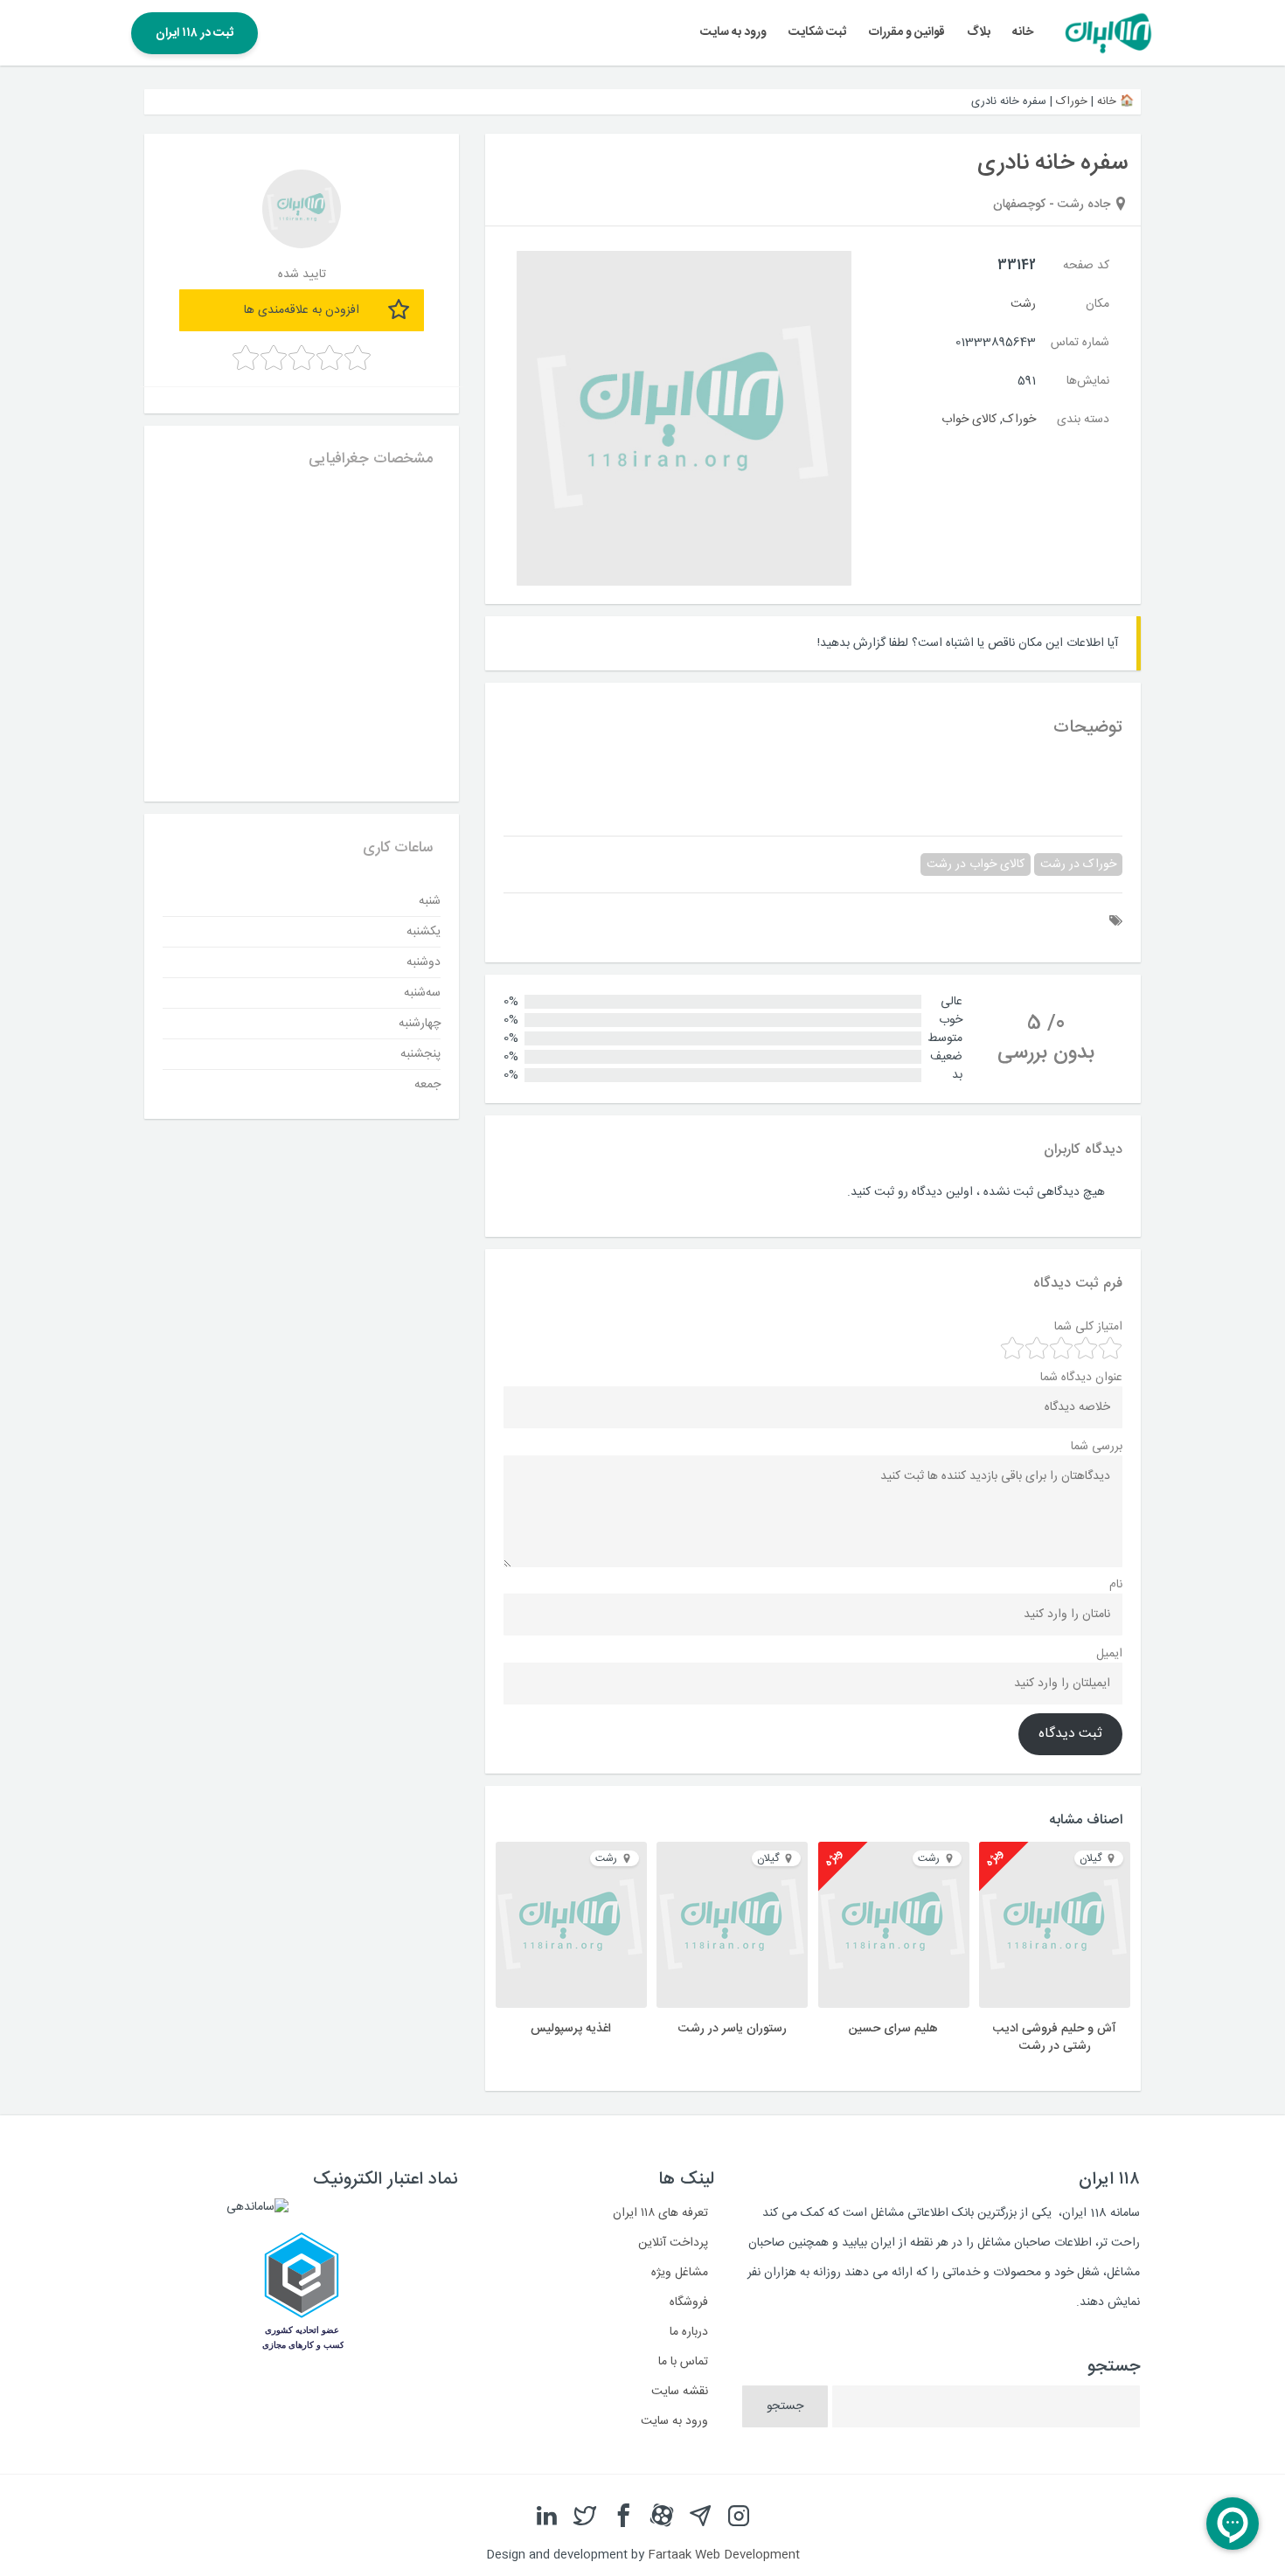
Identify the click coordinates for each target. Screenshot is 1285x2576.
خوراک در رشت (1078, 864)
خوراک (1072, 101)
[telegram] (700, 2517)
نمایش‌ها (1088, 381)
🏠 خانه (1115, 101)
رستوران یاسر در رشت (733, 2029)
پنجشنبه (420, 1054)
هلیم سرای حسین (893, 2029)
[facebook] (623, 2517)
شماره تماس (1080, 343)
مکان (1097, 304)
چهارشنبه (420, 1024)
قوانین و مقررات (907, 32)
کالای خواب (969, 420)
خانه (1023, 32)
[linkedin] (546, 2517)
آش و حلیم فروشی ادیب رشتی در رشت (1055, 2038)
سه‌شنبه (422, 993)
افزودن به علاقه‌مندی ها (302, 310)
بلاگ (979, 32)
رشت (1023, 304)
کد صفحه (1086, 266)
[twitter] (585, 2517)
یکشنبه (424, 932)
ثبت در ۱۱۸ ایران (194, 33)
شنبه (430, 901)
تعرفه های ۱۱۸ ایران (660, 2213)
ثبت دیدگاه (1070, 1734)
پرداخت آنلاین (673, 2243)
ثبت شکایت (817, 32)
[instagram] (739, 2517)
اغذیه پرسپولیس (571, 2029)
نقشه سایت (680, 2392)
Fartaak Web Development (724, 2555)
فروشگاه (689, 2302)
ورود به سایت (733, 32)
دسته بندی (1083, 420)
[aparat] (662, 2517)
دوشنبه (424, 962)
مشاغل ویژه (680, 2273)
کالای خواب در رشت (976, 864)
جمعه (427, 1085)
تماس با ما (683, 2362)
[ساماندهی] (257, 2207)
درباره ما (689, 2332)
